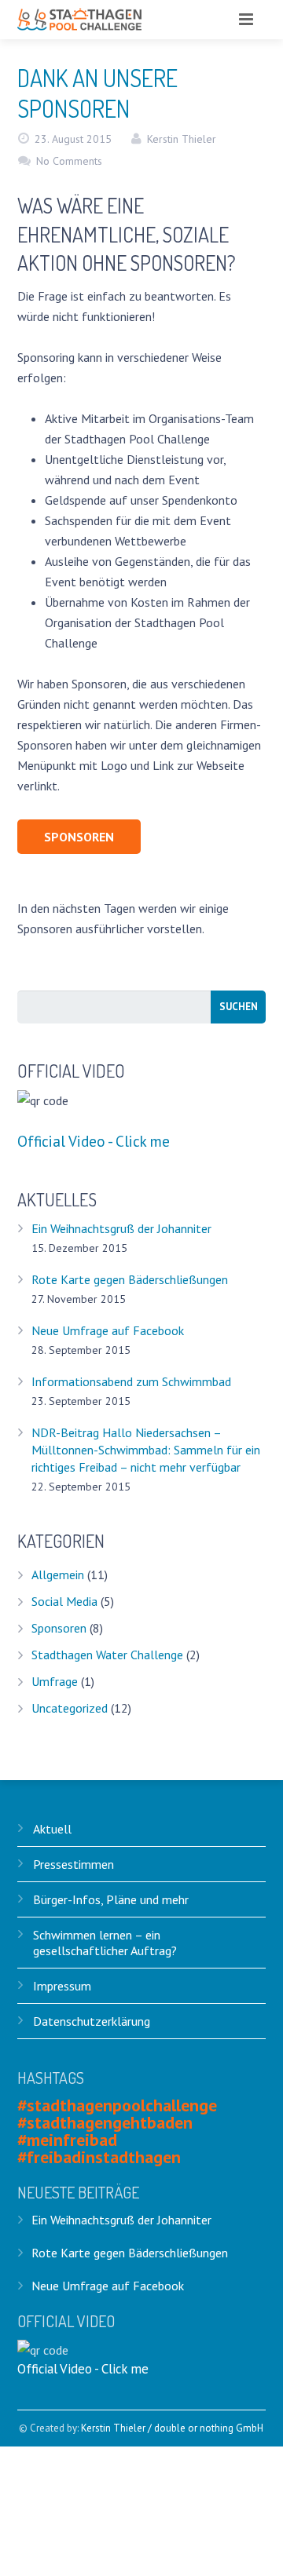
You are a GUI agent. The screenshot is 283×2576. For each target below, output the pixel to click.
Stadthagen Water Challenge (107, 1655)
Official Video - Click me (94, 1141)
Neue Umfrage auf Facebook (108, 1330)
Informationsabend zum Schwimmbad (131, 1381)
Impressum (62, 1986)
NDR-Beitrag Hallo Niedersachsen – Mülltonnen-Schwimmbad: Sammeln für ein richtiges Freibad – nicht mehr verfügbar (146, 1450)
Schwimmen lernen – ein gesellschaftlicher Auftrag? (105, 1943)
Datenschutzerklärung (92, 2021)
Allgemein (58, 1574)
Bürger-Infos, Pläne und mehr (111, 1899)
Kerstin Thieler (182, 139)
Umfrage (55, 1681)
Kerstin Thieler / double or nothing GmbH (172, 2428)
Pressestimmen (74, 1864)
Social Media (64, 1601)
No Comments (69, 161)
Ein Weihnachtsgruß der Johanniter (121, 1228)
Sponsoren (59, 1628)
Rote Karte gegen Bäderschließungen (130, 1279)
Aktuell (52, 1829)
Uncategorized (70, 1708)
